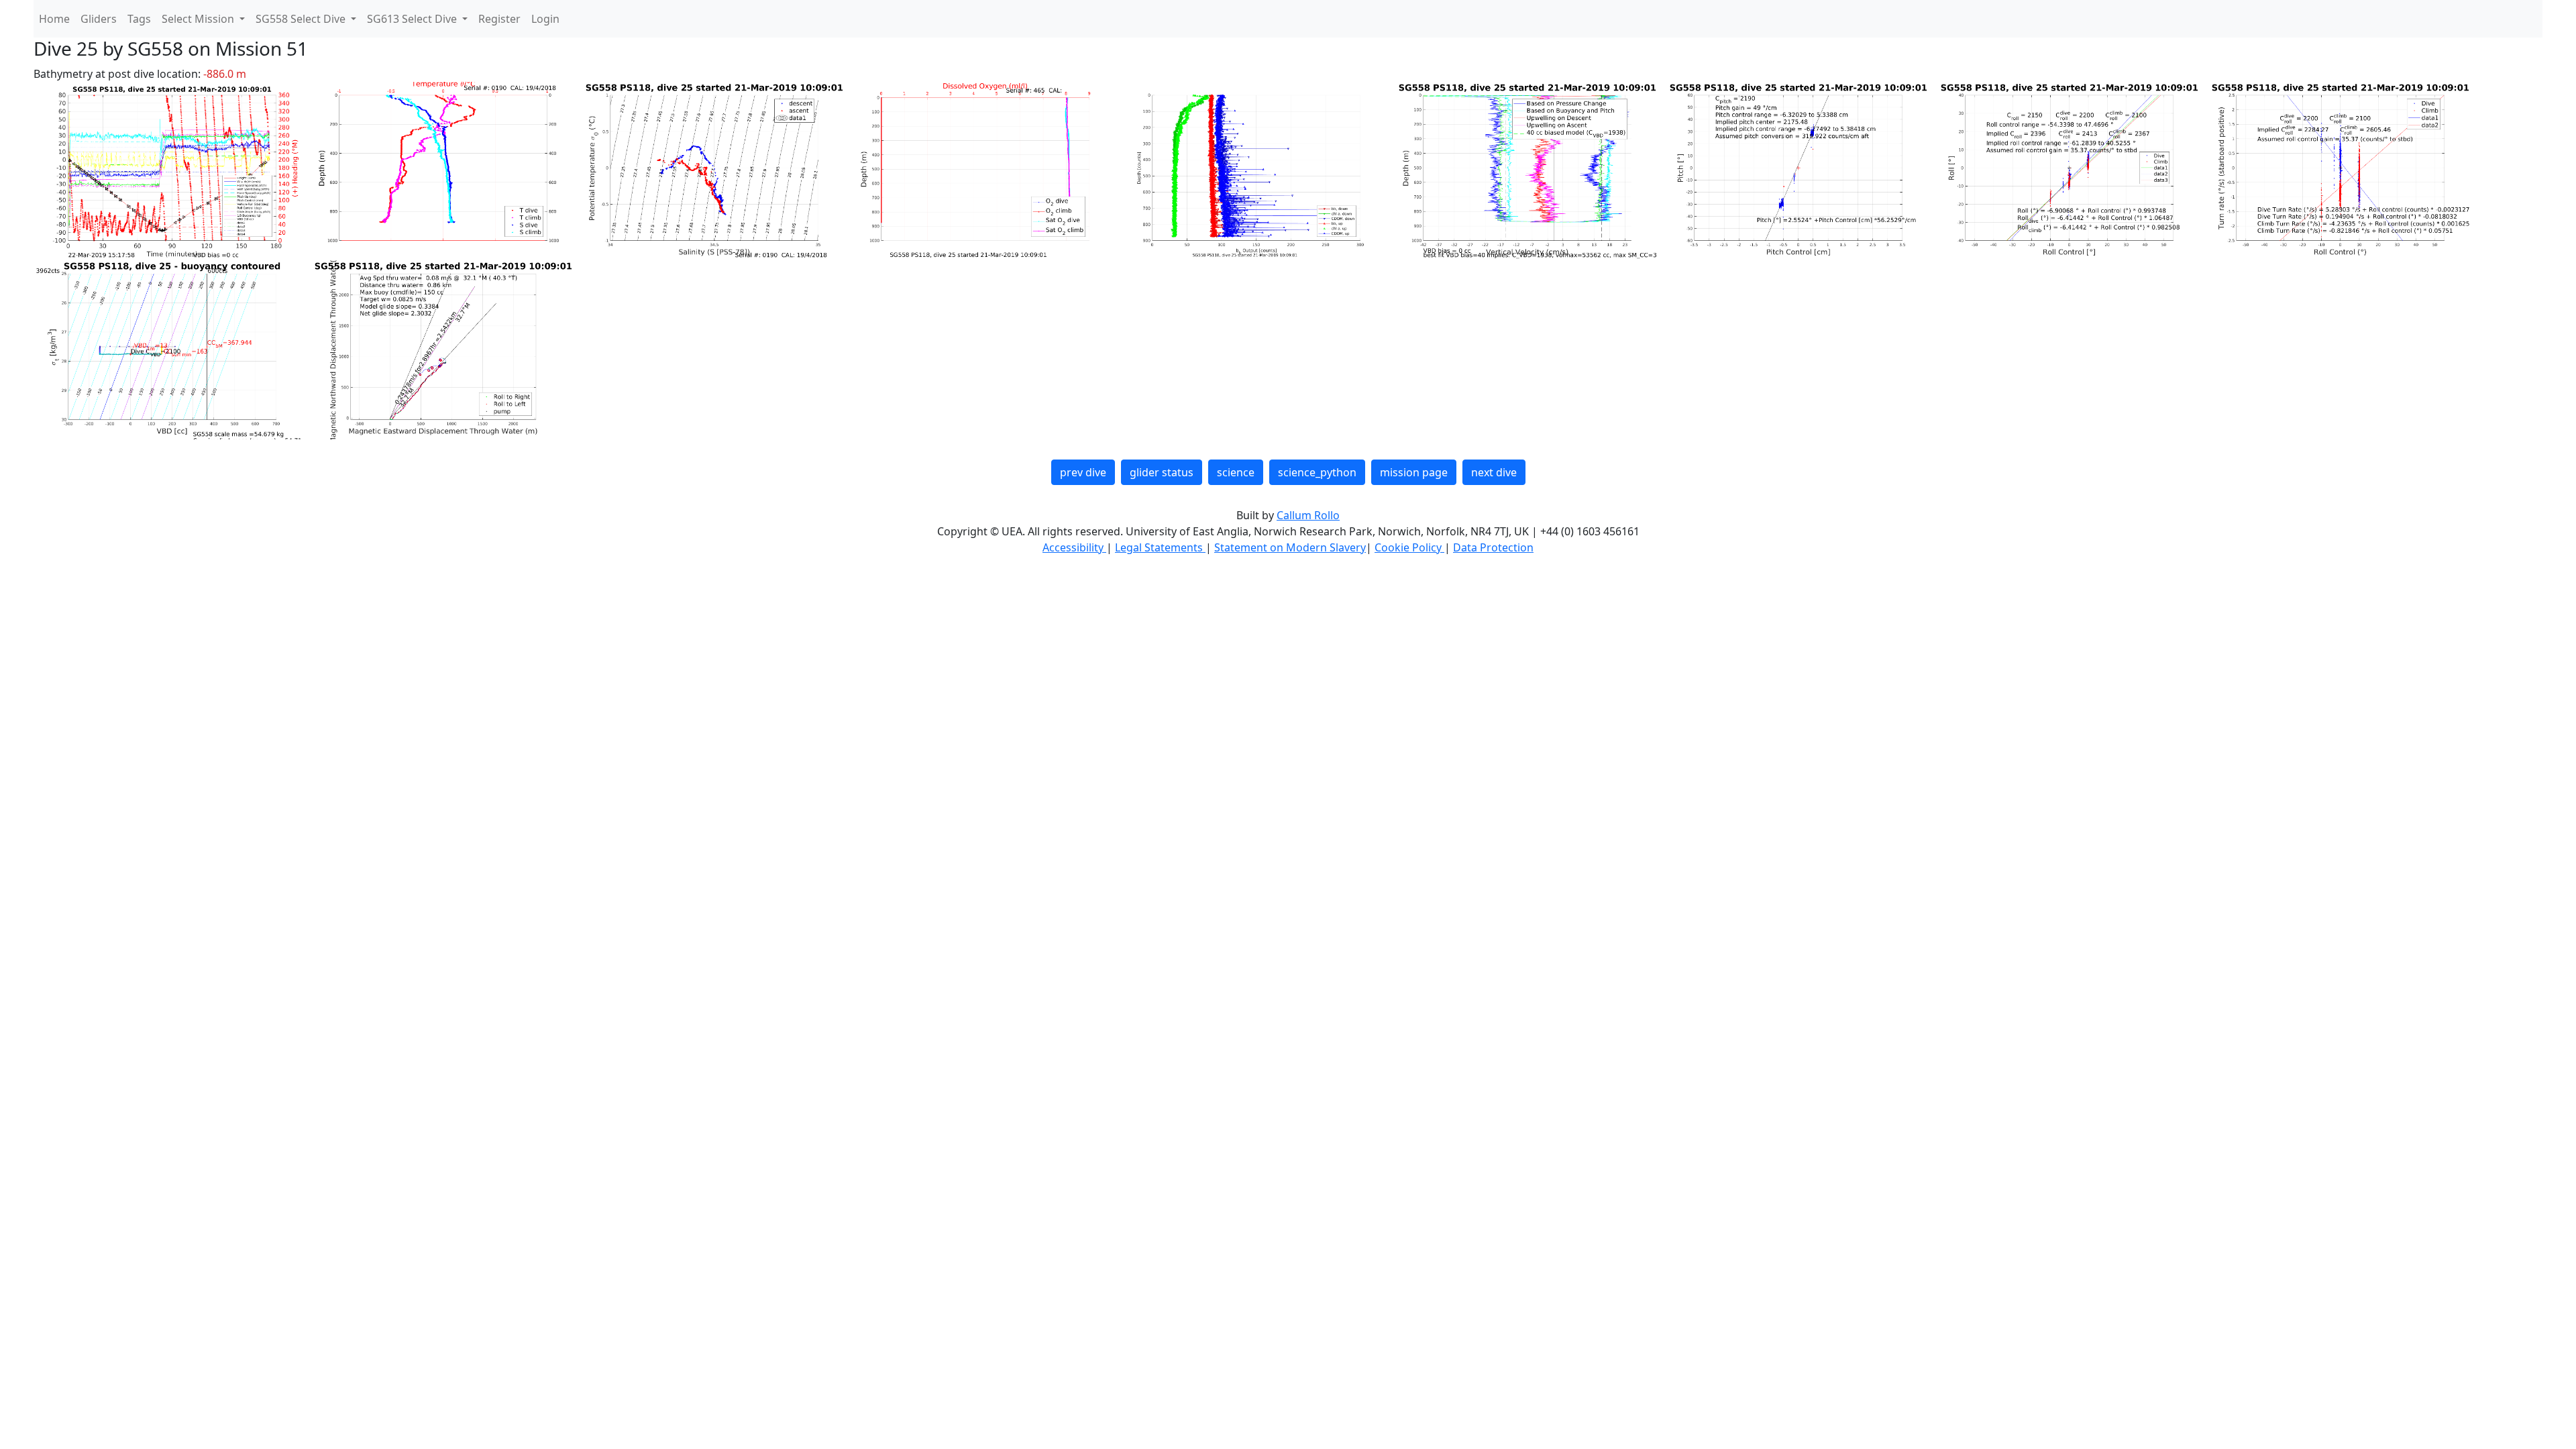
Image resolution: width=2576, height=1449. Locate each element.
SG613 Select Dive (413, 19)
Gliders (99, 19)
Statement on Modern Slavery (1290, 547)
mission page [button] (1414, 472)
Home (54, 19)
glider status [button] (1162, 472)
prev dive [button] (1083, 472)
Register (499, 19)
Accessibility (1074, 547)
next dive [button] (1494, 472)
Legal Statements (1160, 547)
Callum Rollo (1308, 515)
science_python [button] (1317, 472)
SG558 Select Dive (302, 19)
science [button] (1236, 472)
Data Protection (1493, 547)
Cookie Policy (1409, 547)
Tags (139, 19)
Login (545, 19)
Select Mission (199, 19)
